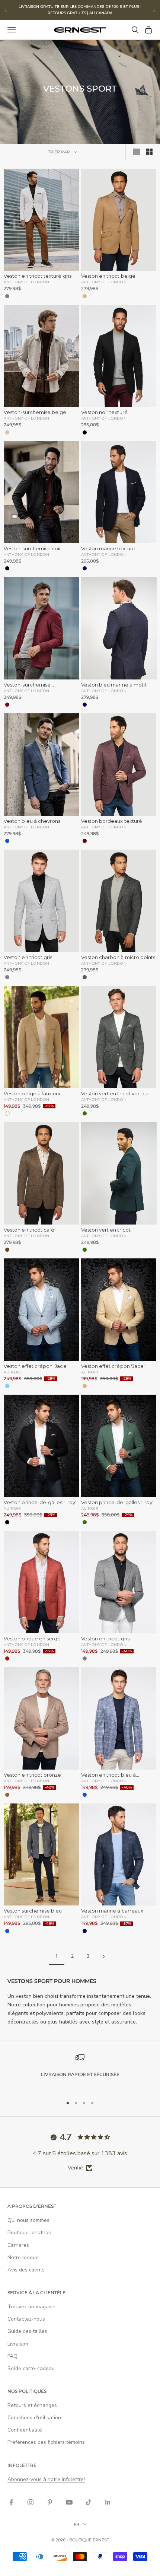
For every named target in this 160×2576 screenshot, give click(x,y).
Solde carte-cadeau (31, 2368)
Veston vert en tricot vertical (116, 1094)
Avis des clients (26, 2270)
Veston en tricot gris (28, 957)
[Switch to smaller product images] (149, 152)
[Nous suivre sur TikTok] (89, 2502)
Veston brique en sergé (32, 1639)
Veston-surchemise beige (35, 412)
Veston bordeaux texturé (112, 821)
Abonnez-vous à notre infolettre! (46, 2479)
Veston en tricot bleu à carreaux (109, 1775)
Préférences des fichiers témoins (46, 2442)
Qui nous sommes (28, 2220)
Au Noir (12, 1372)
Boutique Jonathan (29, 2233)
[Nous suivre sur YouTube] (69, 2502)
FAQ (12, 2356)
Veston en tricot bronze (33, 1775)
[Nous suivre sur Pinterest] (50, 2502)
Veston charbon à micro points (118, 957)
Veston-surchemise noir (32, 549)
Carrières (18, 2245)
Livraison (18, 2344)
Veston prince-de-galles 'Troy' (40, 1502)
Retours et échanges (32, 2405)
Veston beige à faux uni (32, 1094)
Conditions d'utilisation (34, 2418)
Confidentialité (25, 2430)
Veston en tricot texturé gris (38, 276)
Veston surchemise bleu (33, 1911)
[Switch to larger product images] (137, 152)
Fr (76, 2524)
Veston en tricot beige (108, 276)
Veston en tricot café (29, 1230)
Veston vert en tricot (106, 1230)
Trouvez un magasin (31, 2307)
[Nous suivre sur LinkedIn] (108, 2502)
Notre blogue (23, 2257)
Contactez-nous (26, 2319)
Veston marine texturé (108, 549)
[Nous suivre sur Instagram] (31, 2502)
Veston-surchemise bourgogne (27, 685)
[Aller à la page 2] (103, 1956)
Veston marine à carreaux (112, 1911)
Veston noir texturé (104, 412)
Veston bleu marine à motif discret (114, 685)
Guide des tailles (27, 2331)
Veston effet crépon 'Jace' (36, 1366)
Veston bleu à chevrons (32, 821)
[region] (80, 2071)
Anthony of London (26, 282)
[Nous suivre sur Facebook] (11, 2502)
